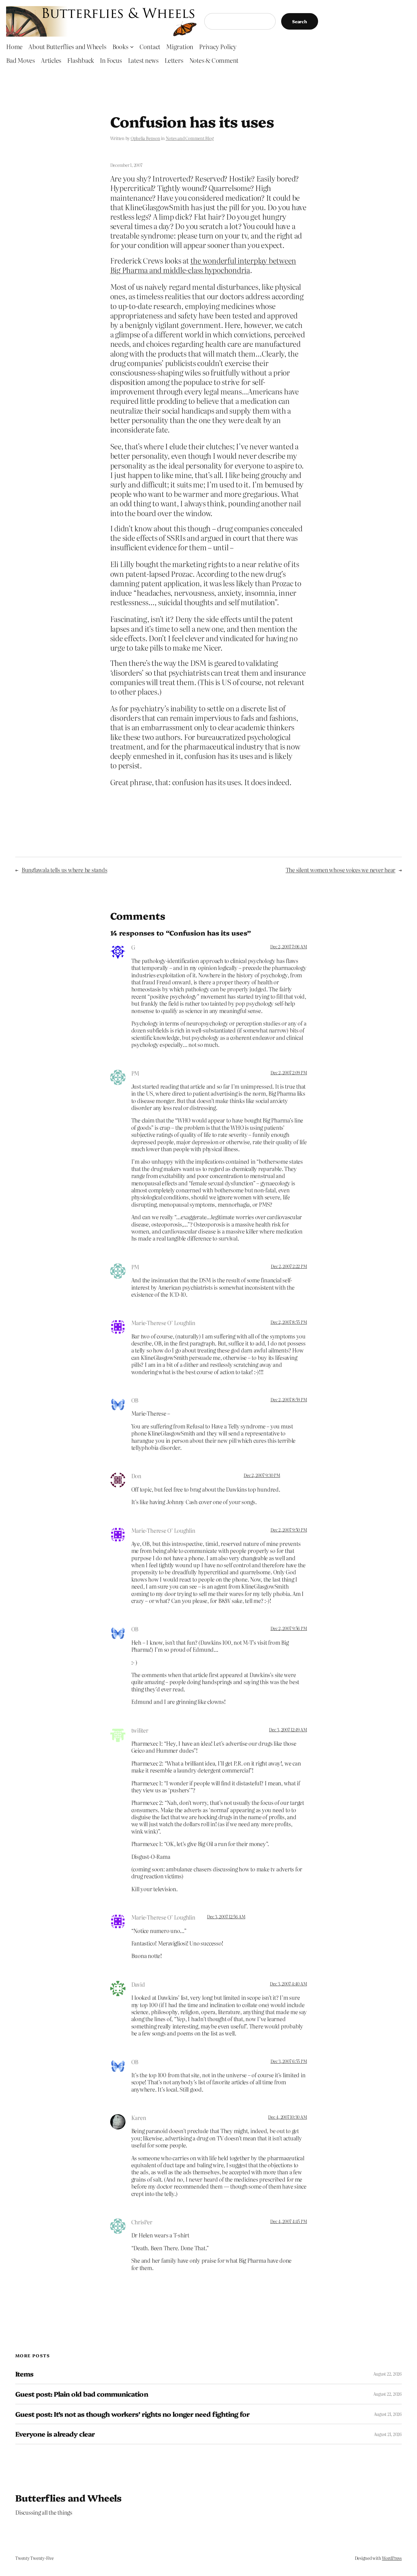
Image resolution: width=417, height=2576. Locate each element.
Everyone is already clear (55, 2434)
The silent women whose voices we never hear (341, 870)
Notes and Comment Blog (190, 138)
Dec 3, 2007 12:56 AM (226, 1917)
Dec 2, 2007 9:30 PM (262, 1475)
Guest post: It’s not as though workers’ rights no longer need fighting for (132, 2414)
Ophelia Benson (145, 138)
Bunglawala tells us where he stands (65, 870)
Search (300, 21)
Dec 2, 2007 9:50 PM (289, 1530)
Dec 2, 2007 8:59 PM (289, 1399)
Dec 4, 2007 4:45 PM (288, 2221)
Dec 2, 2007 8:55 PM (289, 1322)
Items (24, 2374)
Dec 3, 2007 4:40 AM (288, 1984)
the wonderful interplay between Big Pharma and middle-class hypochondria (203, 265)
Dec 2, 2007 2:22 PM (289, 1266)
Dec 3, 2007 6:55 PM (289, 2061)
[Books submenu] (132, 46)
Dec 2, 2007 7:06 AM (288, 947)
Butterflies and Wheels (69, 2498)
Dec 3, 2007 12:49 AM (288, 1730)
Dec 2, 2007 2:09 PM (289, 1072)
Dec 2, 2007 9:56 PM (289, 1628)
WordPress (392, 2558)
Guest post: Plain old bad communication (82, 2394)
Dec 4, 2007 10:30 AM (287, 2117)
